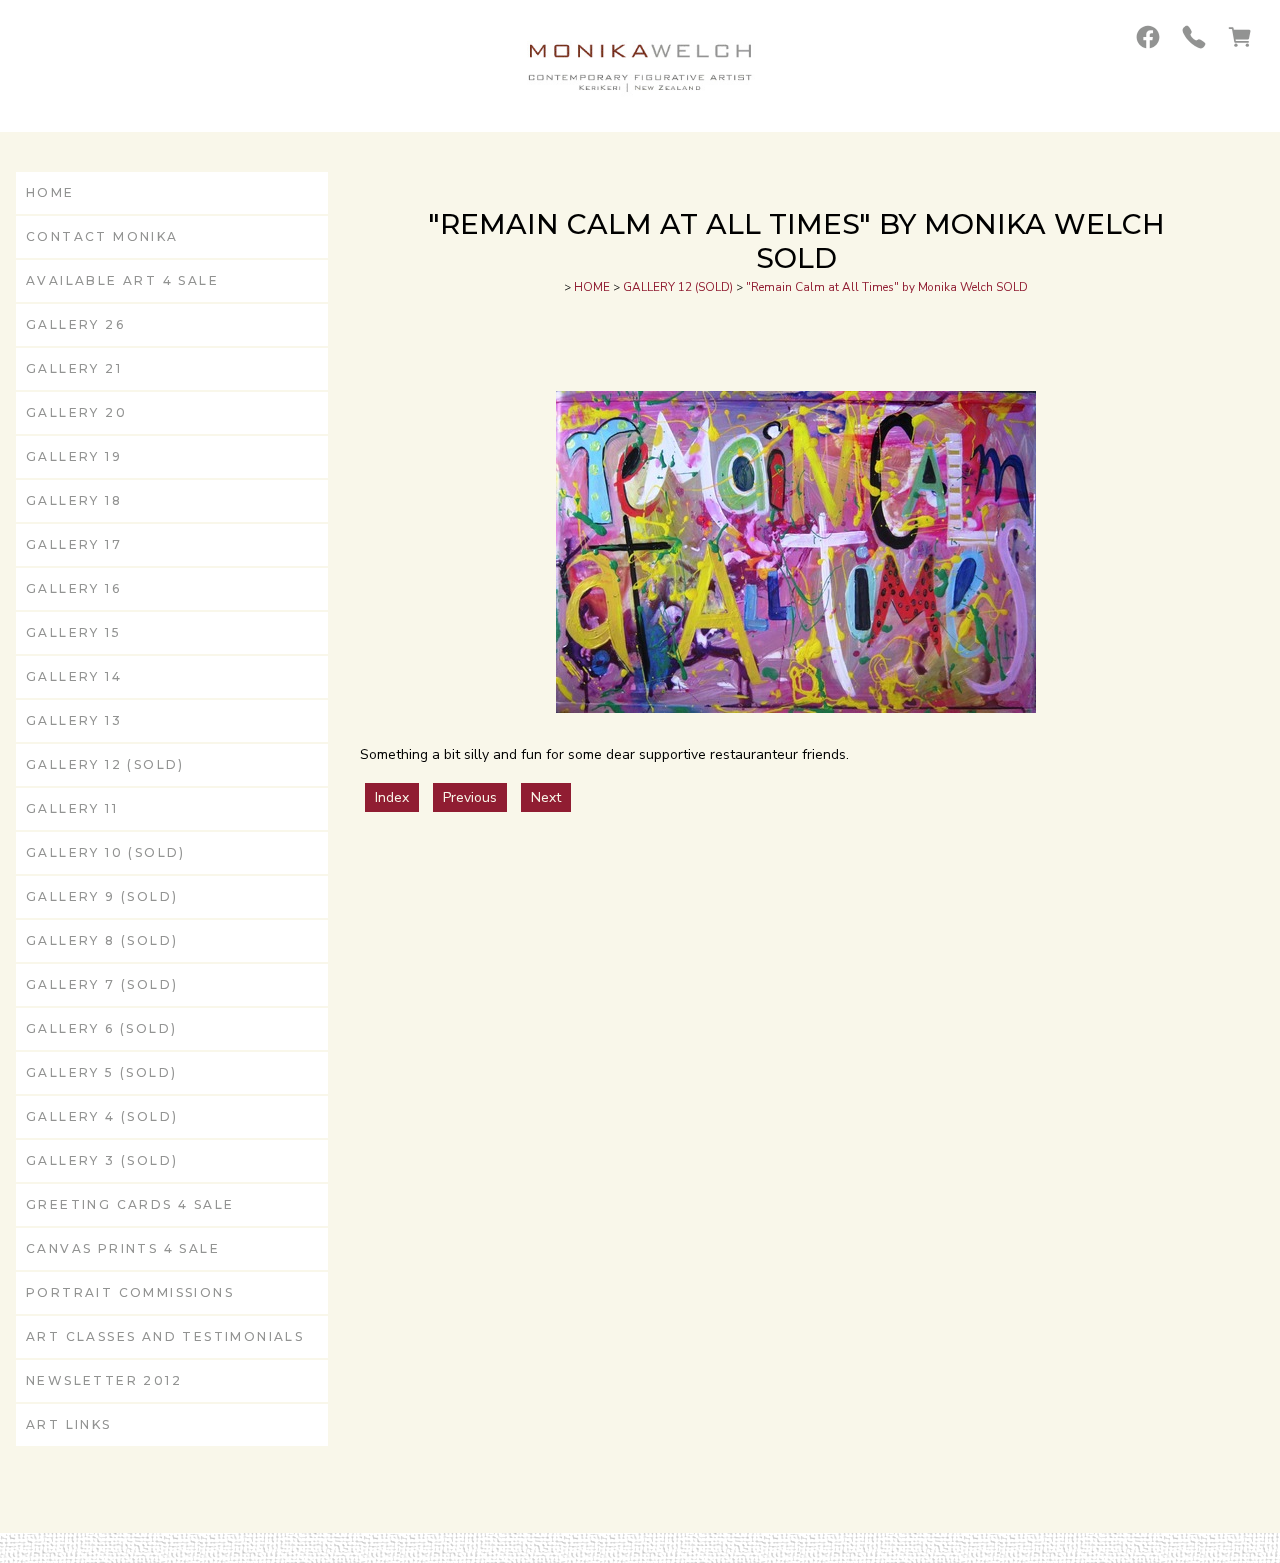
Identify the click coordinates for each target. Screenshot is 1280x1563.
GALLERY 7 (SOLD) (102, 984)
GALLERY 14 (74, 676)
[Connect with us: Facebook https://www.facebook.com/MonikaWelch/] (1148, 37)
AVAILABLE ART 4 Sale (122, 280)
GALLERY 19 (74, 456)
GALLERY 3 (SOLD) (102, 1160)
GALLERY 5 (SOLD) (101, 1072)
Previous (470, 797)
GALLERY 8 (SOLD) (102, 940)
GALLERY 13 (74, 720)
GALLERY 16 (73, 588)
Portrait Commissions (130, 1292)
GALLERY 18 (74, 500)
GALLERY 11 (72, 808)
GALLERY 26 (75, 324)
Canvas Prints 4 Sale (123, 1248)
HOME (50, 192)
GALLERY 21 (74, 368)
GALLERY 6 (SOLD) (101, 1028)
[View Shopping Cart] (1240, 37)
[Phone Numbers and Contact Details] (1194, 37)
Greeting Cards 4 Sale (130, 1204)
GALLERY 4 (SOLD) (102, 1116)
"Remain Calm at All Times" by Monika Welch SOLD (887, 287)
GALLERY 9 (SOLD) (102, 896)
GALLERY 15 (73, 632)
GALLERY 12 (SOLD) (105, 764)
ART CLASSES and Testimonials (165, 1336)
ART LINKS (69, 1424)
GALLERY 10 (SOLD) (106, 852)
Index (392, 797)
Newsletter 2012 (104, 1380)
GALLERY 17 (74, 544)
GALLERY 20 (76, 412)
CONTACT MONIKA (102, 236)
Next (546, 797)
